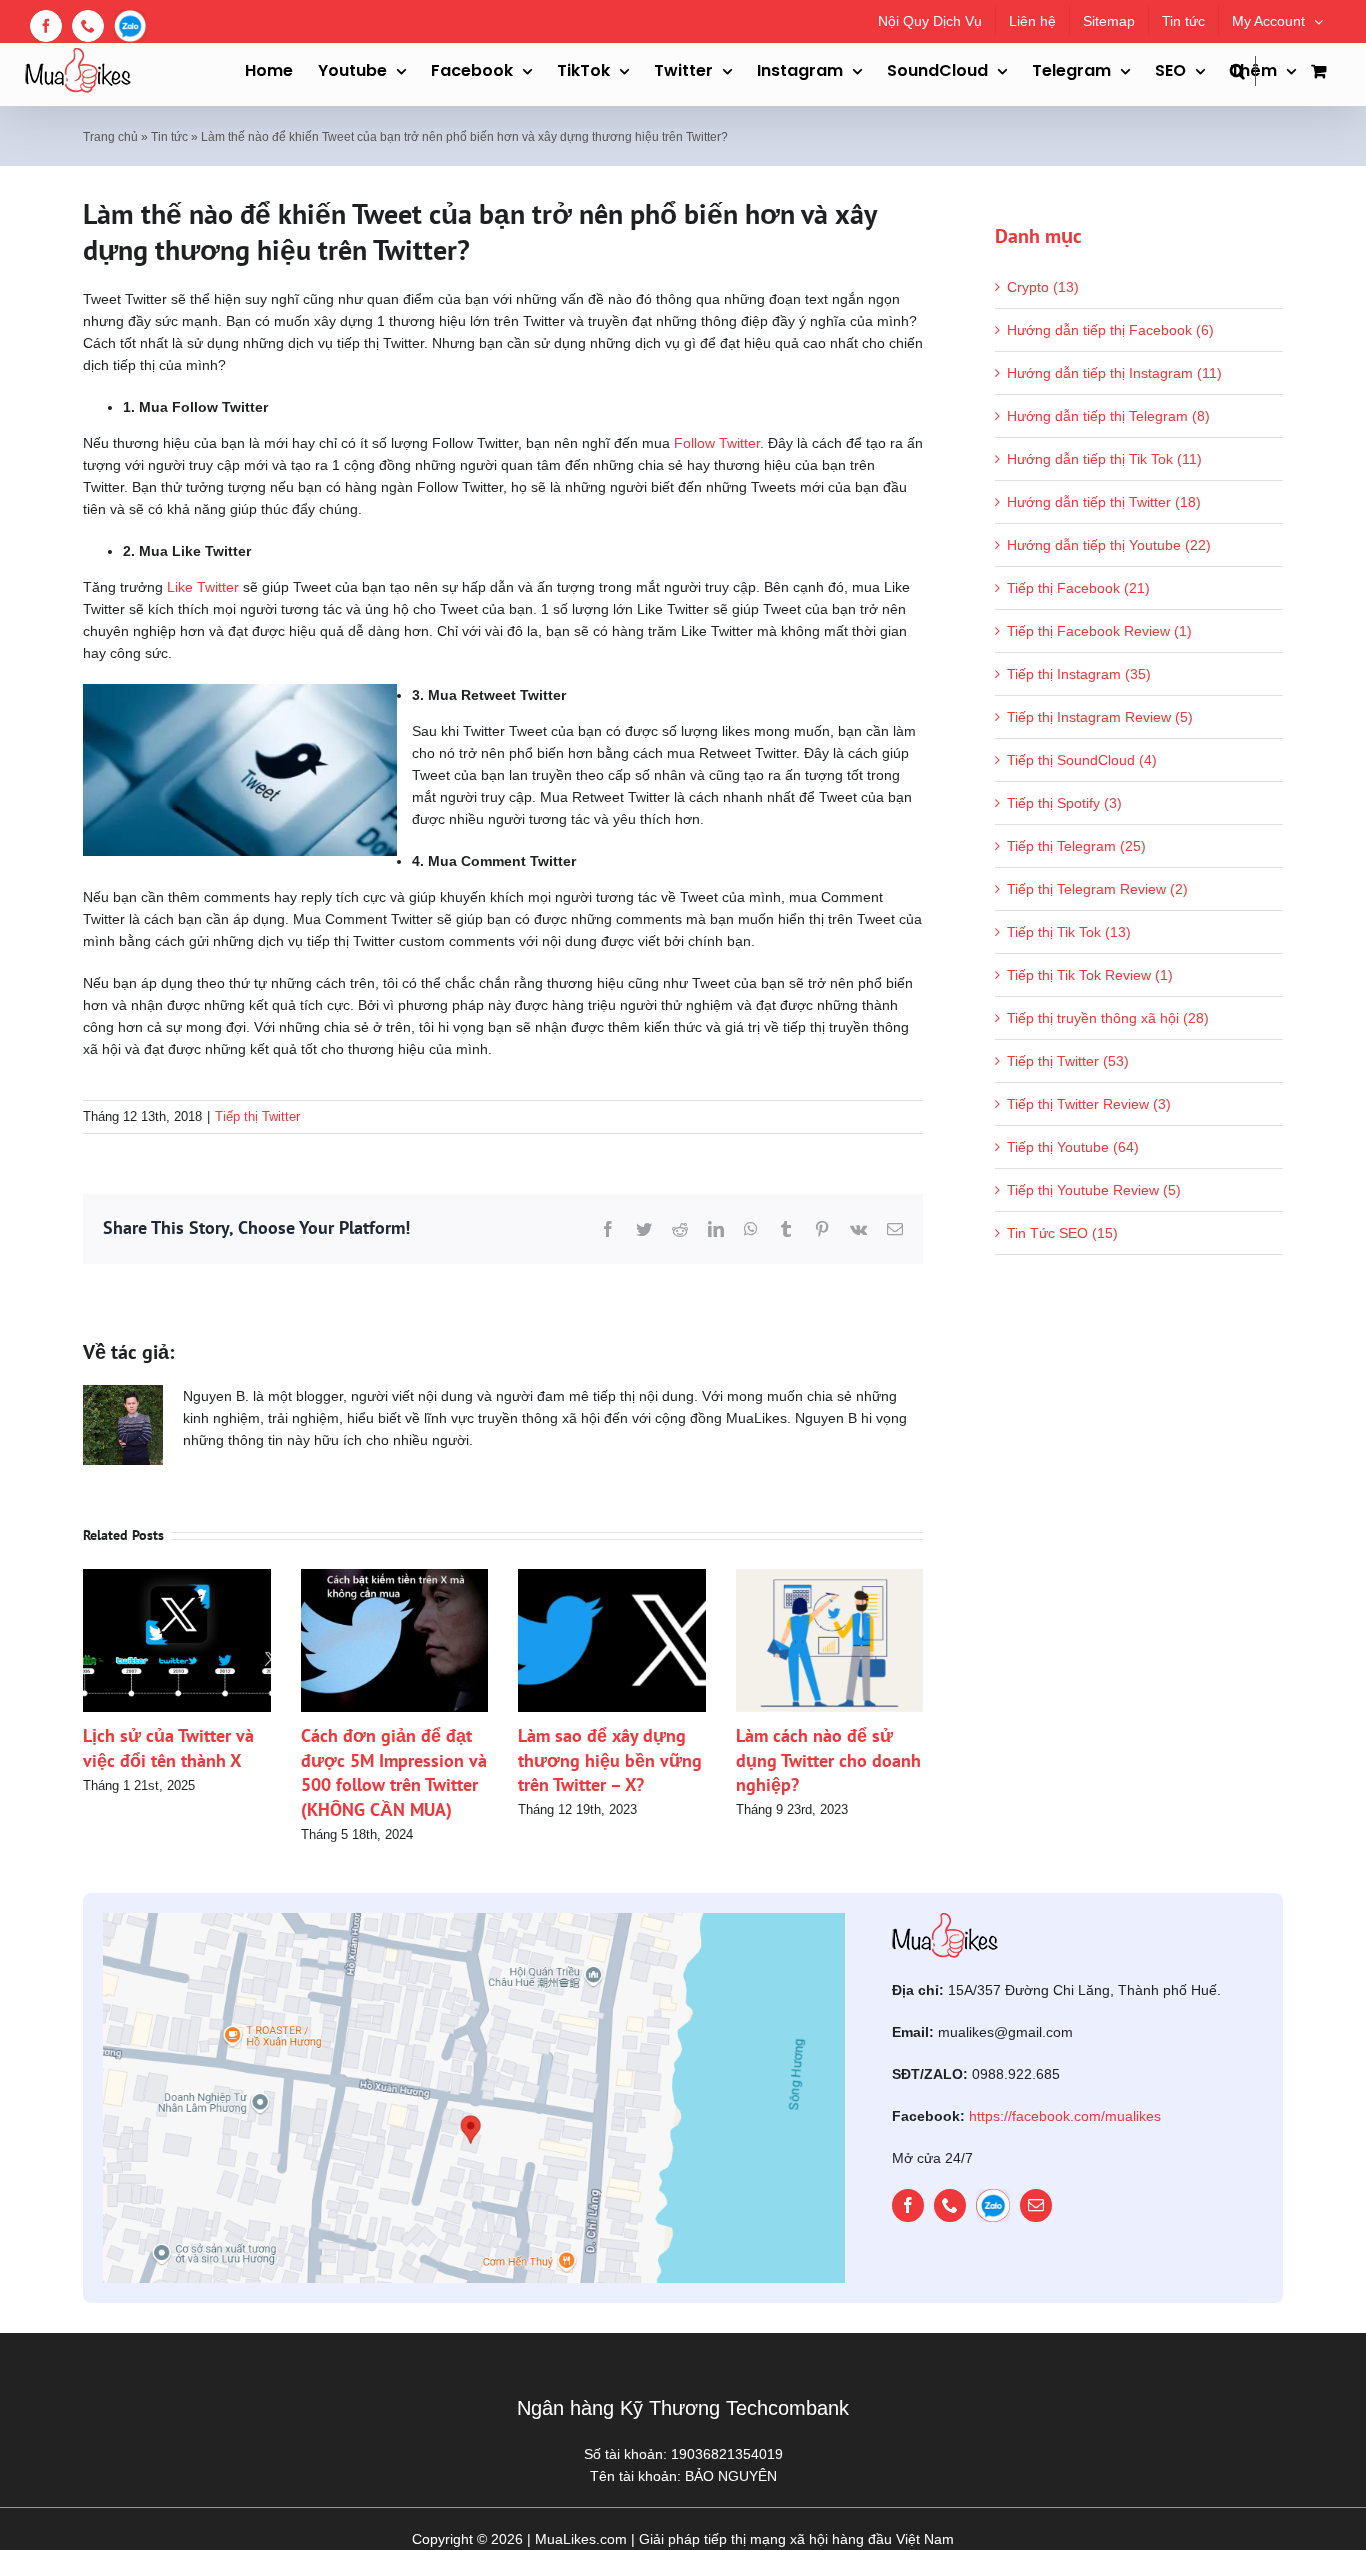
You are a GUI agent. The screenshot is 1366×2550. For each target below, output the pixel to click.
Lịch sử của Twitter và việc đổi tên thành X (168, 1747)
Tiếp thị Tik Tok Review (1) (1090, 975)
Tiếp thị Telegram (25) (1076, 846)
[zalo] (993, 2206)
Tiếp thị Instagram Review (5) (1100, 717)
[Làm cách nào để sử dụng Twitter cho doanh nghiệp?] (830, 1577)
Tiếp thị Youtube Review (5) (1094, 1190)
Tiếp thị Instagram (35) (1079, 674)
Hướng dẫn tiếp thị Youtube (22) (1109, 545)
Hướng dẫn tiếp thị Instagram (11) (1114, 373)
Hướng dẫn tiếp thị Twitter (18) (1104, 502)
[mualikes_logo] (945, 1920)
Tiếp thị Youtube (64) (1073, 1147)
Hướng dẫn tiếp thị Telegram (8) (1108, 416)
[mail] (1036, 2206)
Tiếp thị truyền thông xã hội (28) (1108, 1018)
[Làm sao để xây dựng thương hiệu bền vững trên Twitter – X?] (612, 1577)
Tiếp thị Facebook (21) (1078, 588)
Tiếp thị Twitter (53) (1068, 1061)
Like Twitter (203, 587)
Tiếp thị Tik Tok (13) (1069, 932)
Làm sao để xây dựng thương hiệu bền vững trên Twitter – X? (610, 1760)
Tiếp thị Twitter (257, 1116)
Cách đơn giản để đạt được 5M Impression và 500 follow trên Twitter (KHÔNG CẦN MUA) (394, 1772)
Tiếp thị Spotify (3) (1064, 803)
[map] (474, 1920)
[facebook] (908, 2206)
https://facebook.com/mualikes (1065, 2116)
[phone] (950, 2206)
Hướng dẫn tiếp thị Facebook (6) (1110, 330)
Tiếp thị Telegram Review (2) (1097, 889)
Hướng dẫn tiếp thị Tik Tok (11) (1104, 459)
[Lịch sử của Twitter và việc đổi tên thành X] (177, 1577)
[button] (1243, 71)
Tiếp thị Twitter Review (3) (1089, 1104)
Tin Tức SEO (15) (1062, 1233)
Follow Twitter (717, 443)
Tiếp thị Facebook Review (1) (1099, 631)
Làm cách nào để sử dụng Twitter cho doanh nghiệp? (828, 1760)
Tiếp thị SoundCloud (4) (1082, 760)
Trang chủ (110, 137)
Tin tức (169, 137)
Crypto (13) (1043, 287)
